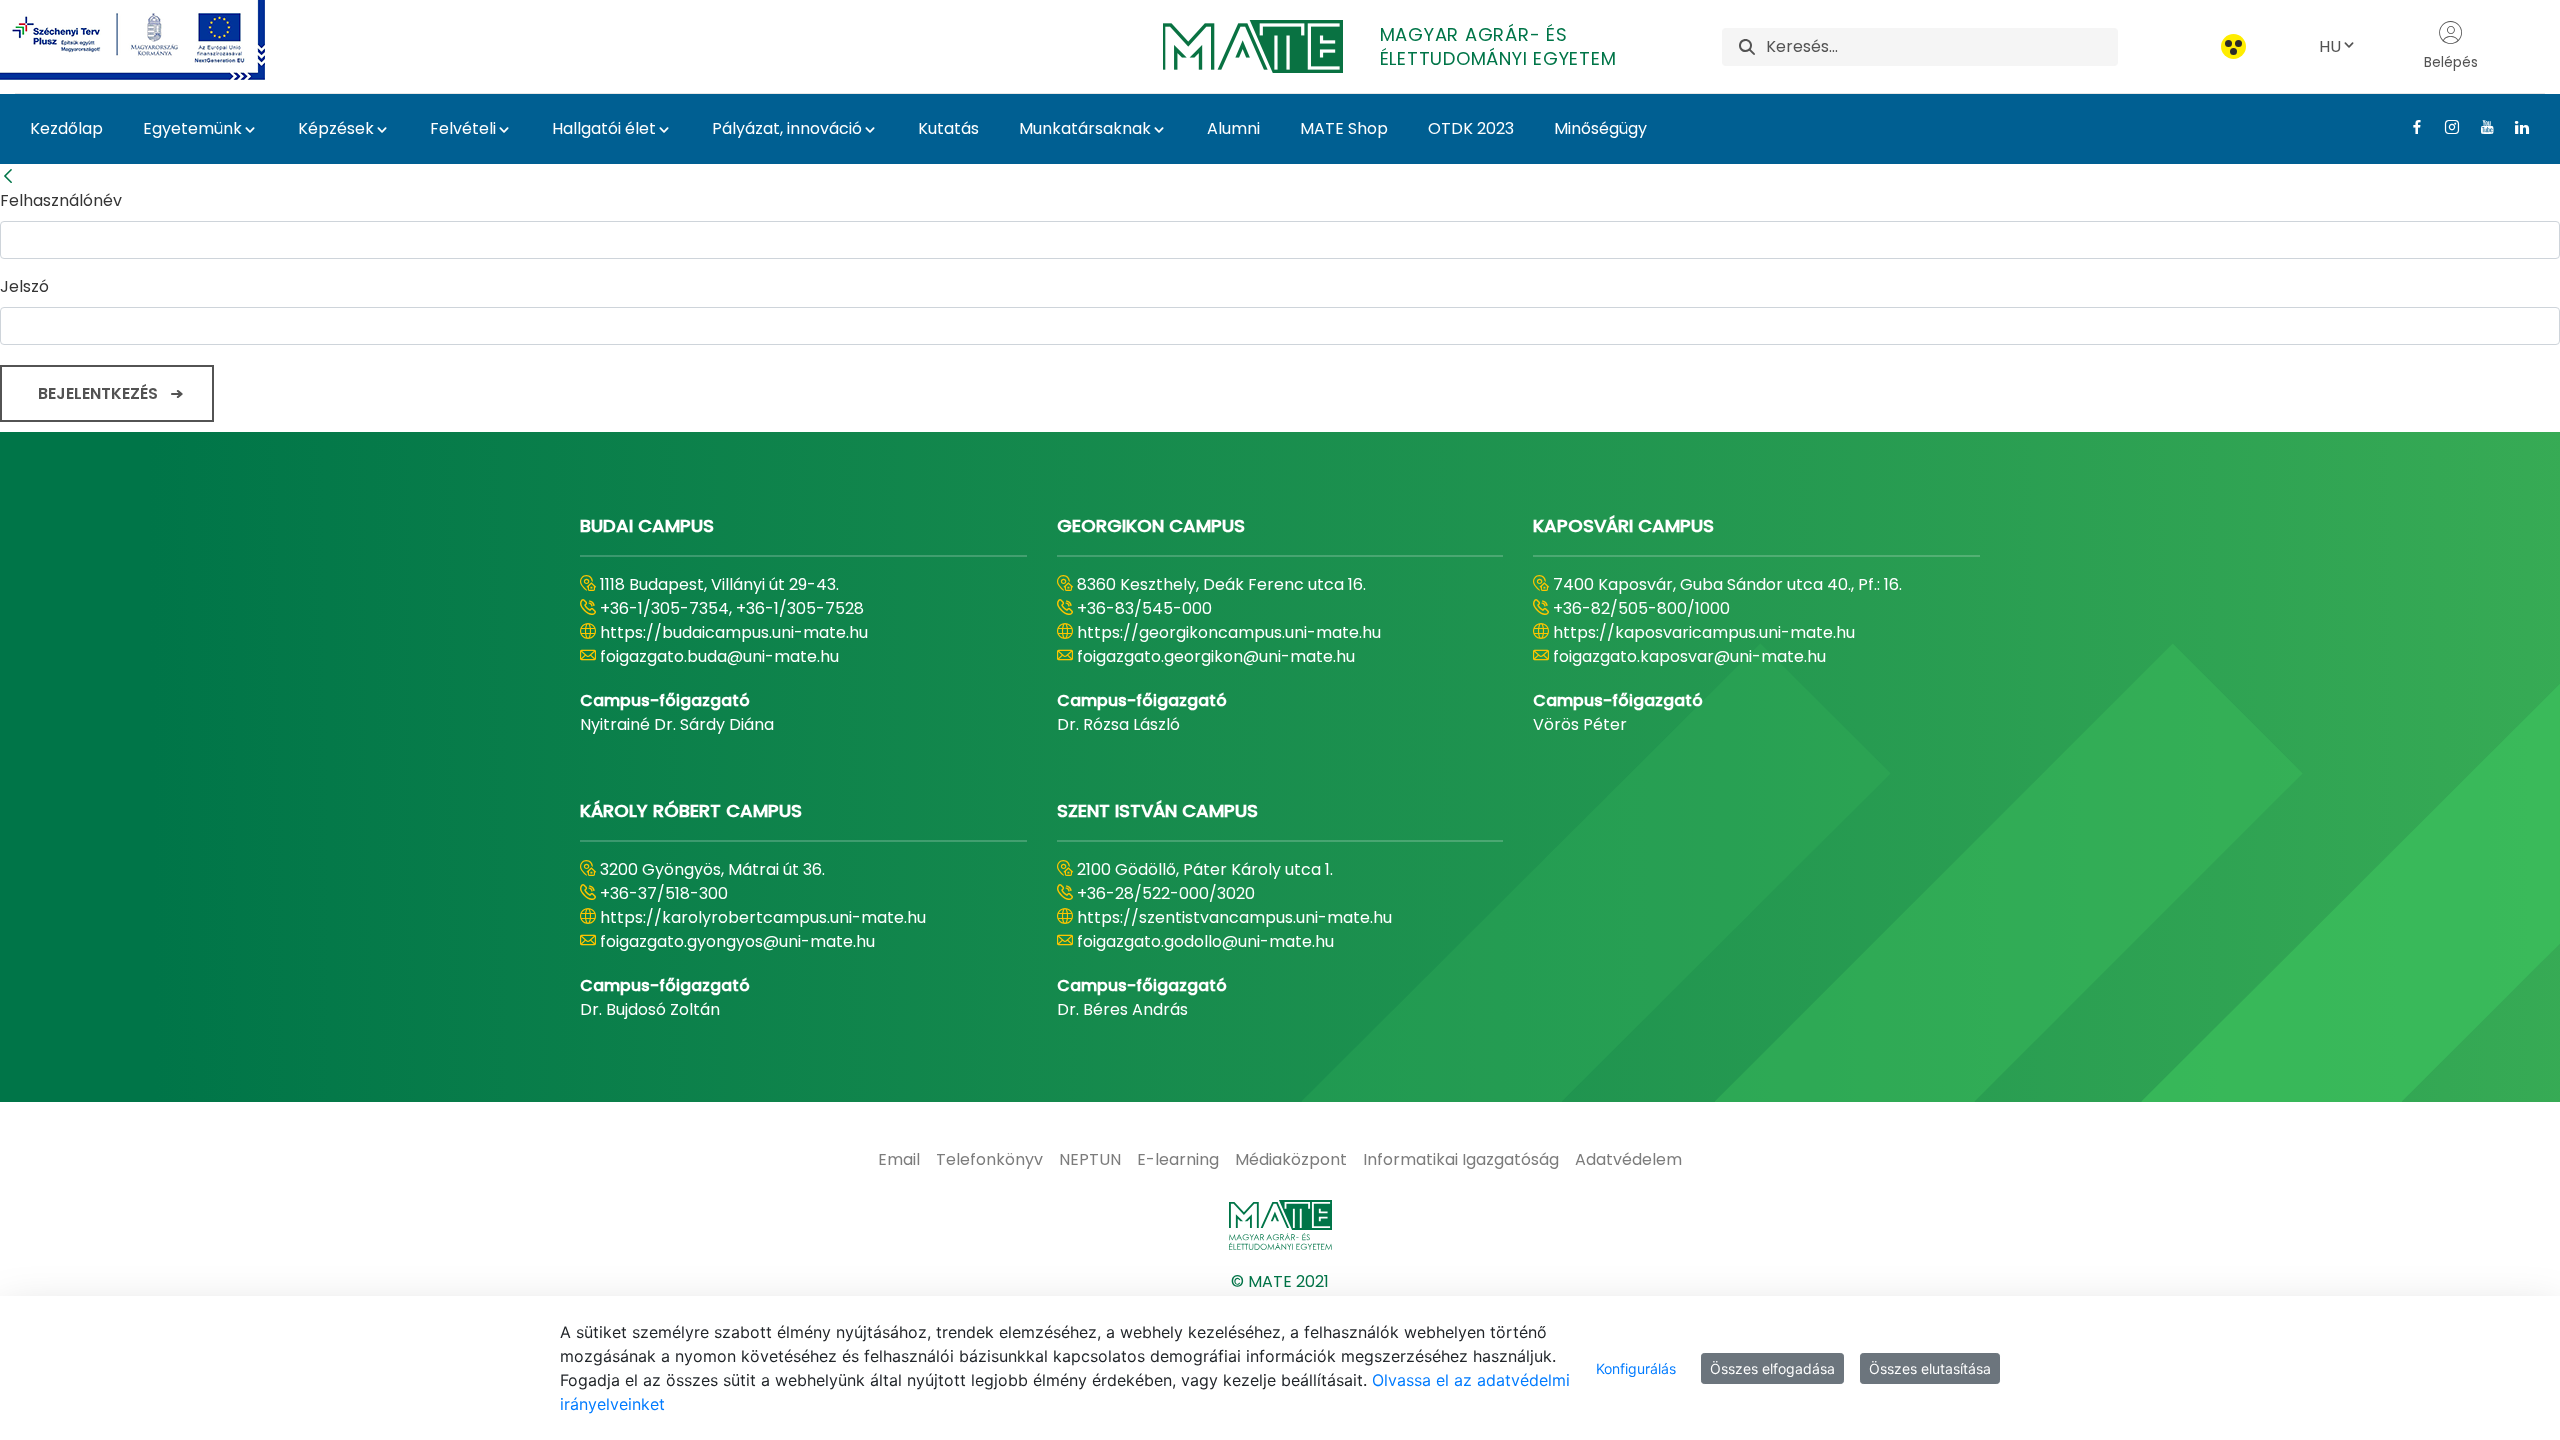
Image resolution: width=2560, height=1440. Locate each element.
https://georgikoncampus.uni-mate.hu (1229, 632)
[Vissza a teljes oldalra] (8, 176)
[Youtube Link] (2479, 127)
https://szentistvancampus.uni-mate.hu (1234, 917)
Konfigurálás (1636, 1368)
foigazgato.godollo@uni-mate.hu (1205, 941)
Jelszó (24, 286)
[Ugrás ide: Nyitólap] (1280, 1225)
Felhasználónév (61, 200)
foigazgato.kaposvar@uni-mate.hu (1689, 656)
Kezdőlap (66, 128)
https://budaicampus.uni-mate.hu (734, 632)
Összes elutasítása (1930, 1368)
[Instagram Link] (2444, 127)
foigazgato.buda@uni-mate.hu (719, 656)
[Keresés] (1747, 46)
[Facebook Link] (2409, 127)
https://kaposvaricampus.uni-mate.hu (1704, 632)
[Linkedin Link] (2514, 127)
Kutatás (948, 128)
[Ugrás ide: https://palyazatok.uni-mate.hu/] (156, 40)
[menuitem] (899, 1160)
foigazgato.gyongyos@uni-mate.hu (737, 941)
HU (2330, 46)
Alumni (1233, 128)
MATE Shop (1344, 128)
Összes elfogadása (1772, 1368)
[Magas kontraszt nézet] (2233, 46)
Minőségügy (1600, 128)
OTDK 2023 (1471, 128)
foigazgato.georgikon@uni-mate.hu (1216, 656)
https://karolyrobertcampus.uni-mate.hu (763, 917)
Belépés (2451, 62)
